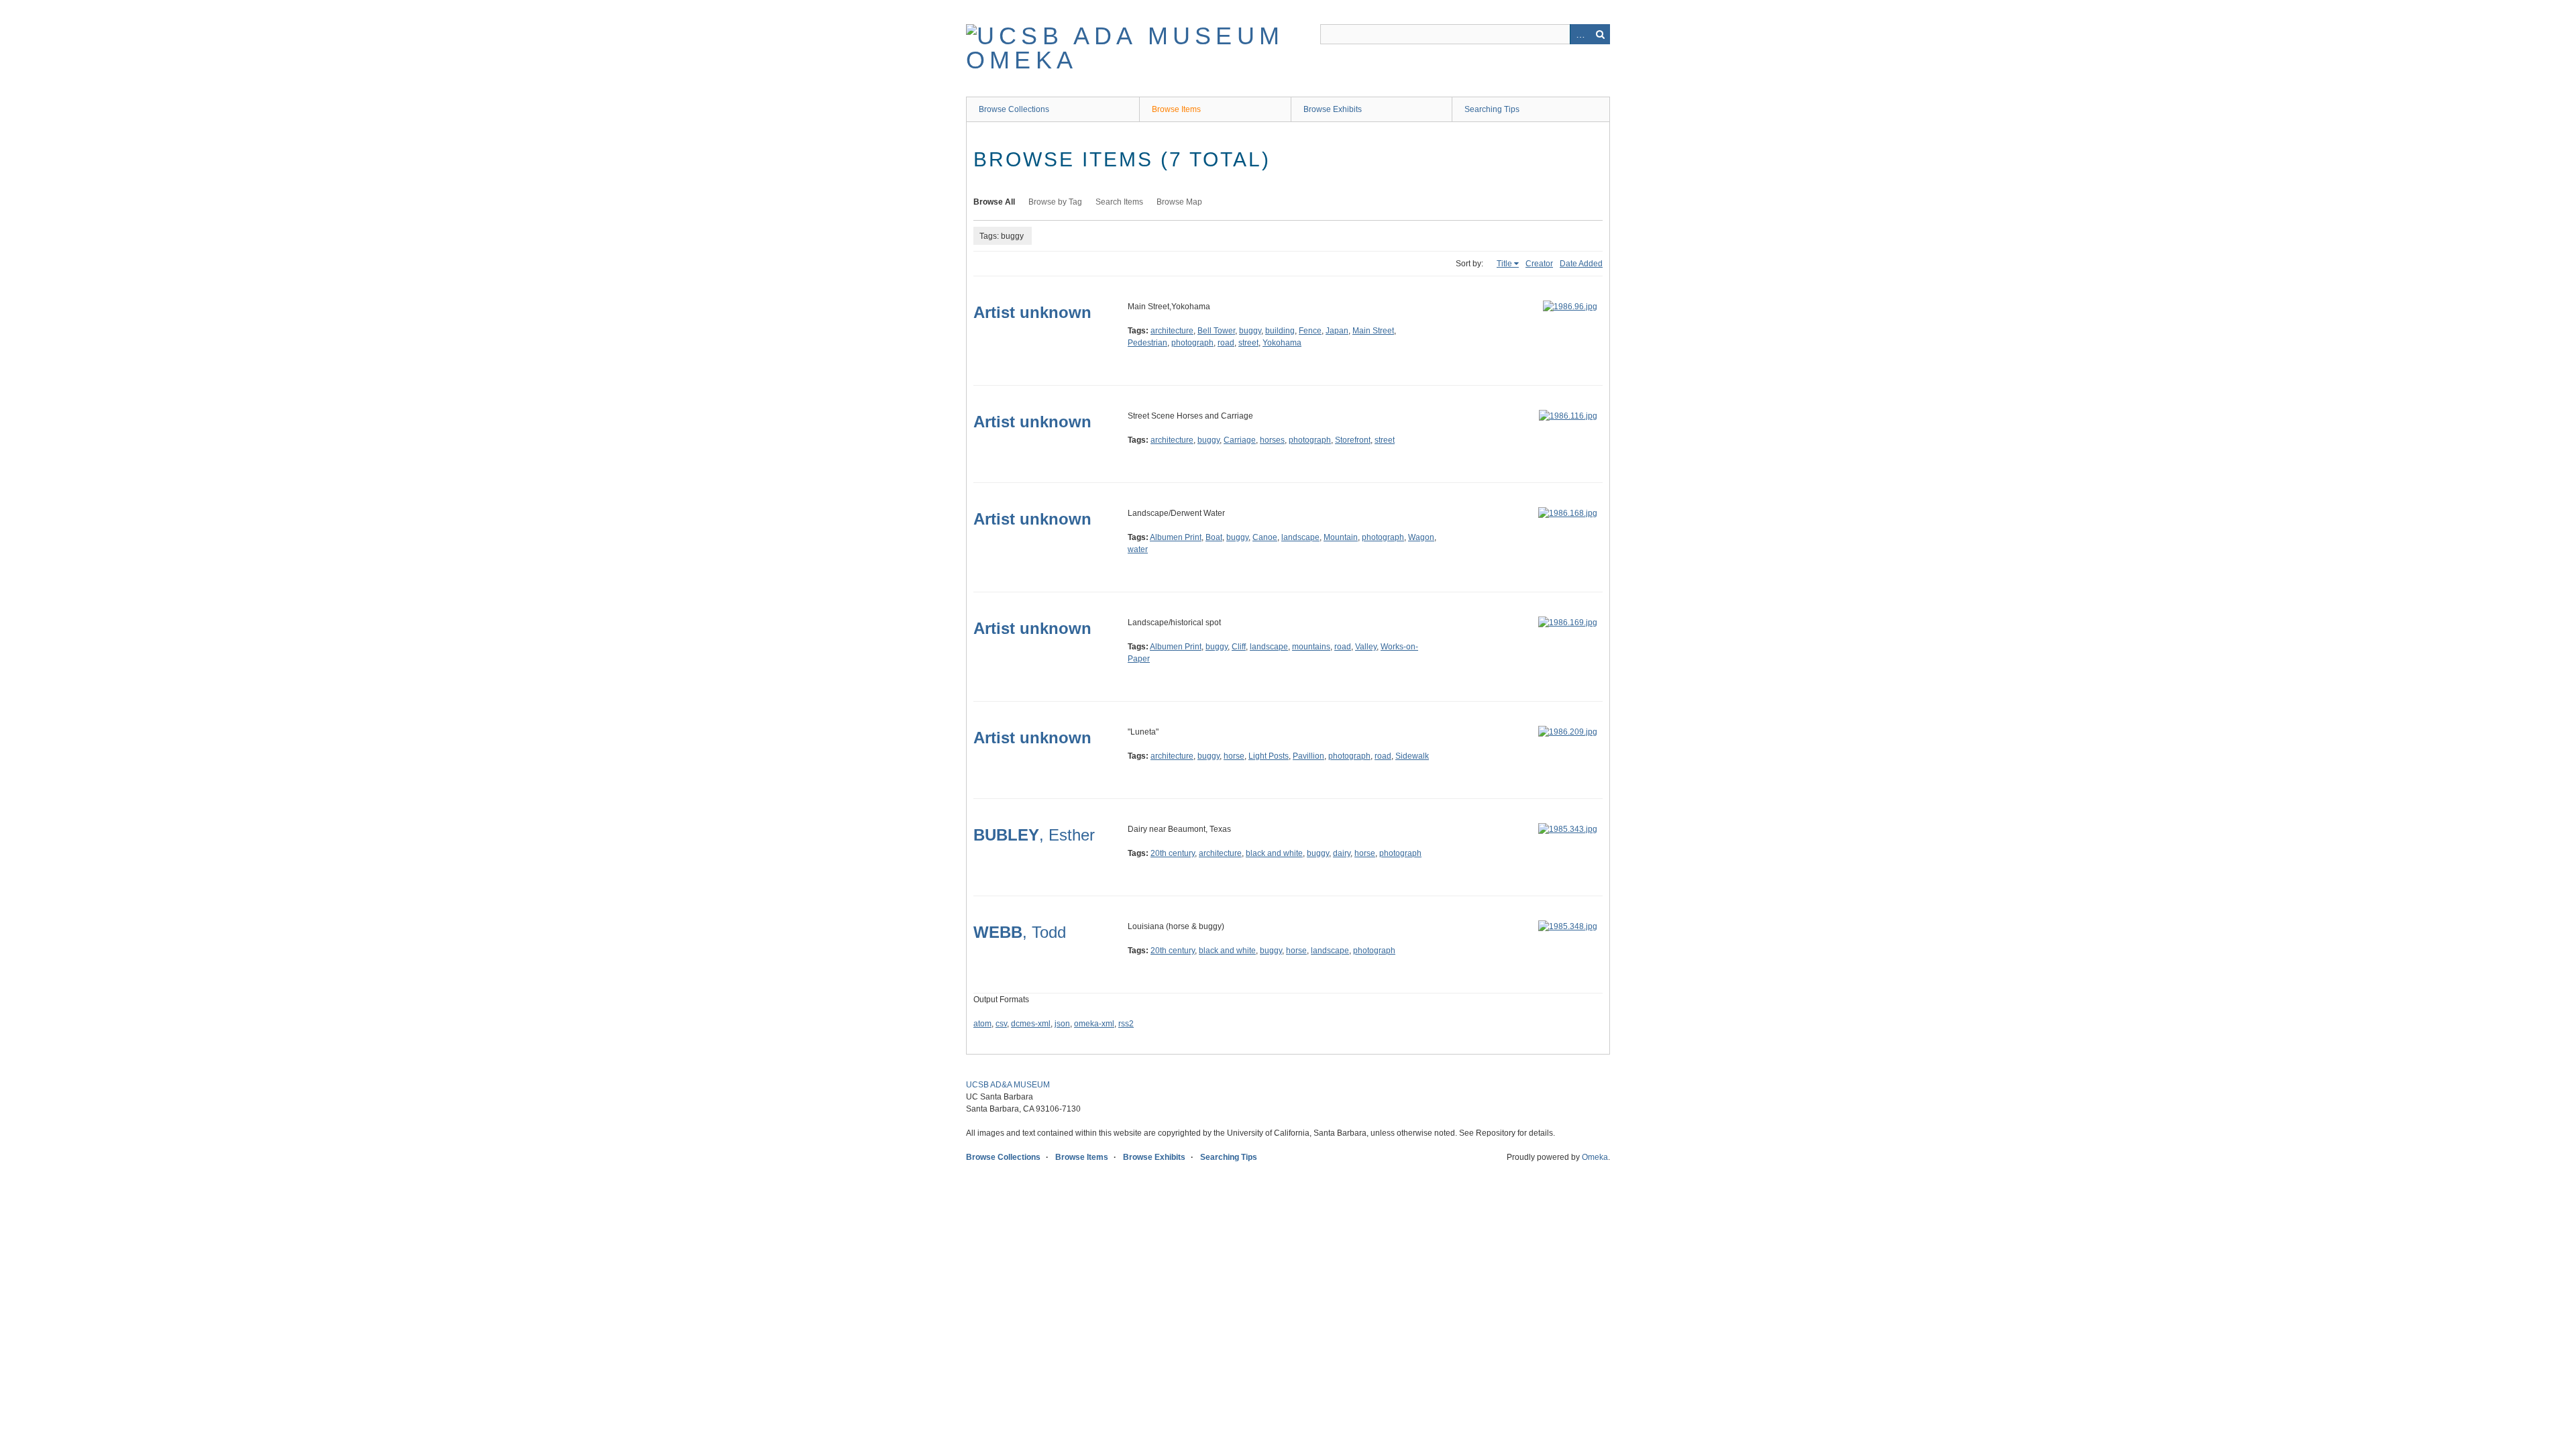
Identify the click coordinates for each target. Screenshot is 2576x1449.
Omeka (1595, 1157)
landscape (1300, 537)
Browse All (994, 202)
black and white (1274, 853)
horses (1272, 440)
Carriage (1240, 440)
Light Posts (1269, 756)
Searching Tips (1492, 109)
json (1062, 1024)
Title (1504, 264)
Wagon (1421, 537)
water (1138, 549)
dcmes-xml (1031, 1024)
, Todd (1020, 932)
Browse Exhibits (1333, 109)
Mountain (1341, 537)
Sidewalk (1412, 756)
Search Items (1119, 202)
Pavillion (1308, 756)
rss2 (1126, 1024)
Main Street (1373, 331)
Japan (1337, 331)
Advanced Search (1580, 34)
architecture (1172, 331)
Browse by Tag (1055, 202)
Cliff (1239, 647)
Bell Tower (1216, 331)
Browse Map (1179, 202)
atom (982, 1024)
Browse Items (1176, 109)
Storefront (1353, 440)
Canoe (1265, 537)
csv (1001, 1024)
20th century (1173, 853)
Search (1600, 34)
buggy (1250, 331)
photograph (1192, 343)
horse (1234, 756)
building (1280, 331)
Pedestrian (1147, 343)
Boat (1214, 537)
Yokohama (1282, 343)
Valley (1366, 647)
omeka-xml (1094, 1024)
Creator (1539, 264)
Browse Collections (1014, 109)
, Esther (1034, 835)
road (1226, 343)
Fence (1310, 331)
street (1248, 343)
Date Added (1581, 264)
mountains (1311, 647)
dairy (1342, 853)
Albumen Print (1176, 537)
